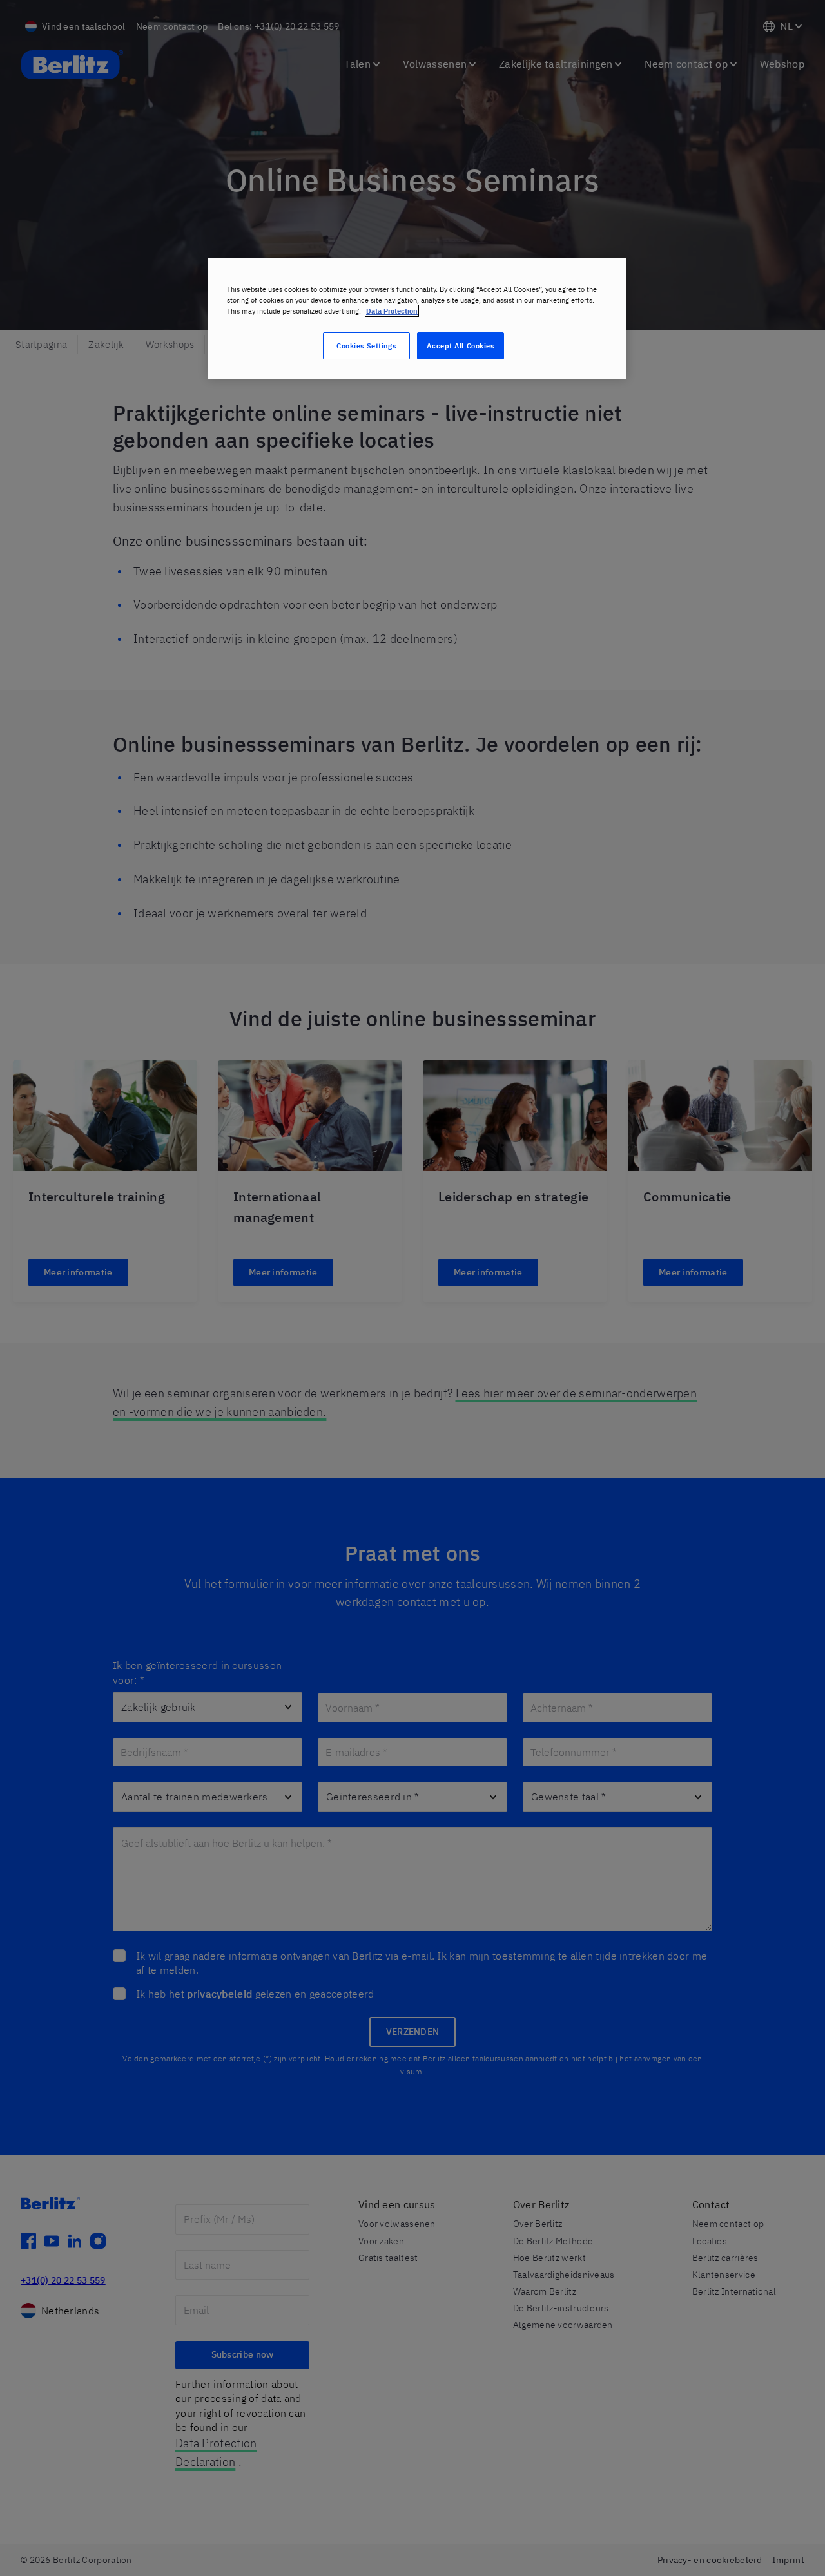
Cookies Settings (366, 346)
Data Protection (392, 311)
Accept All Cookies (460, 346)
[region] (417, 319)
